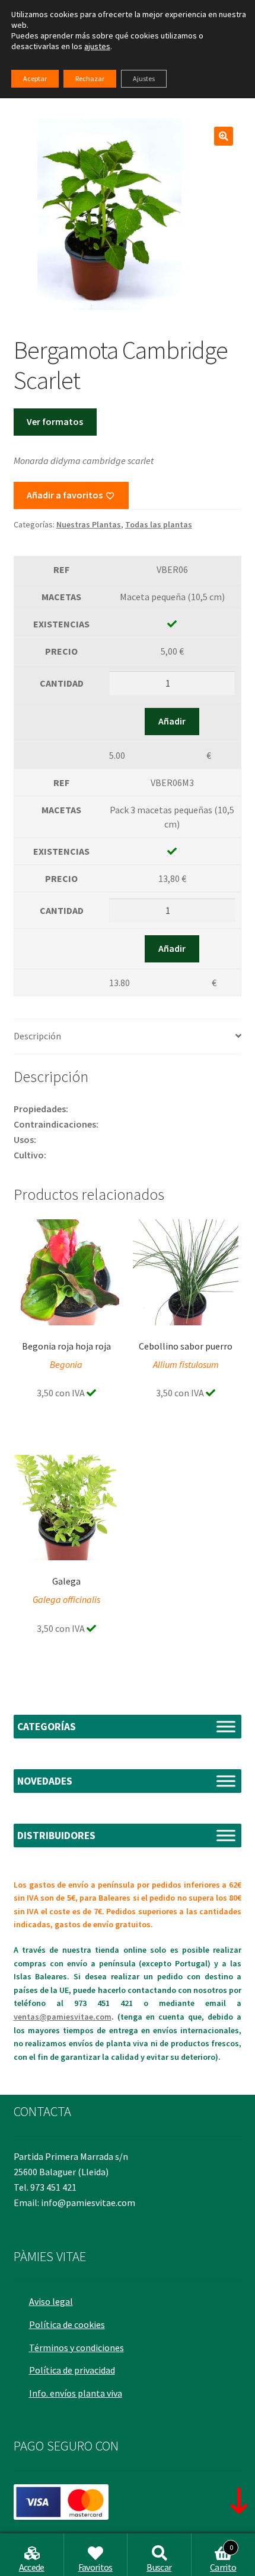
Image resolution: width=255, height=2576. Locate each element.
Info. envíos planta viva (76, 2393)
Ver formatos (55, 421)
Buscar (159, 2567)
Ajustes (144, 78)
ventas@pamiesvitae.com (63, 2017)
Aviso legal (51, 2301)
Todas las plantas (159, 524)
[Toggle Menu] (226, 1726)
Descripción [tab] (37, 1036)
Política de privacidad (72, 2370)
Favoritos (95, 2567)
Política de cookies (67, 2324)
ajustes (97, 46)
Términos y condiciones (76, 2348)
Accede (32, 2567)
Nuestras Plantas (89, 524)
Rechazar (90, 78)
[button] (224, 136)
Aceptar (35, 78)
